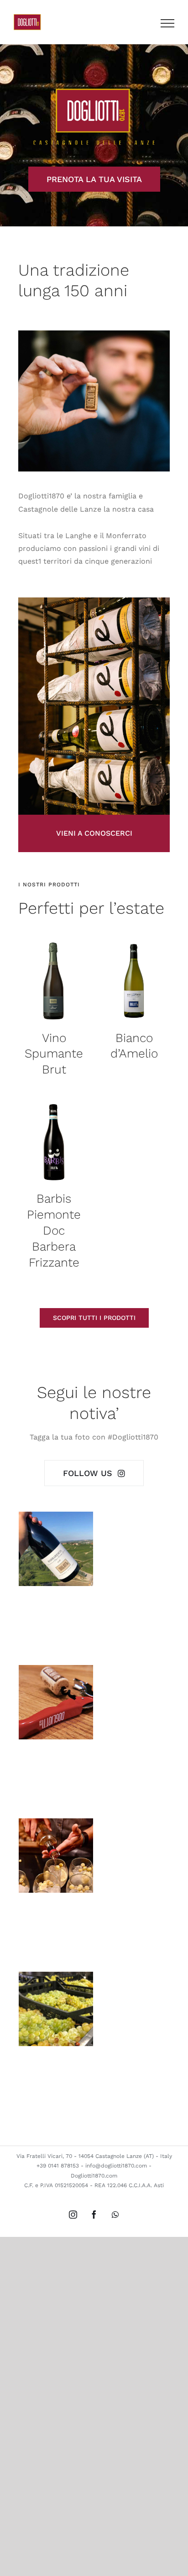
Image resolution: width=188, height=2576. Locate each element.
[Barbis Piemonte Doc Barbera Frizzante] (54, 1141)
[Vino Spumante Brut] (54, 980)
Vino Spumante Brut (54, 1054)
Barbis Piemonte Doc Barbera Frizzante (54, 1230)
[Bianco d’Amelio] (134, 980)
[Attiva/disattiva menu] (167, 23)
